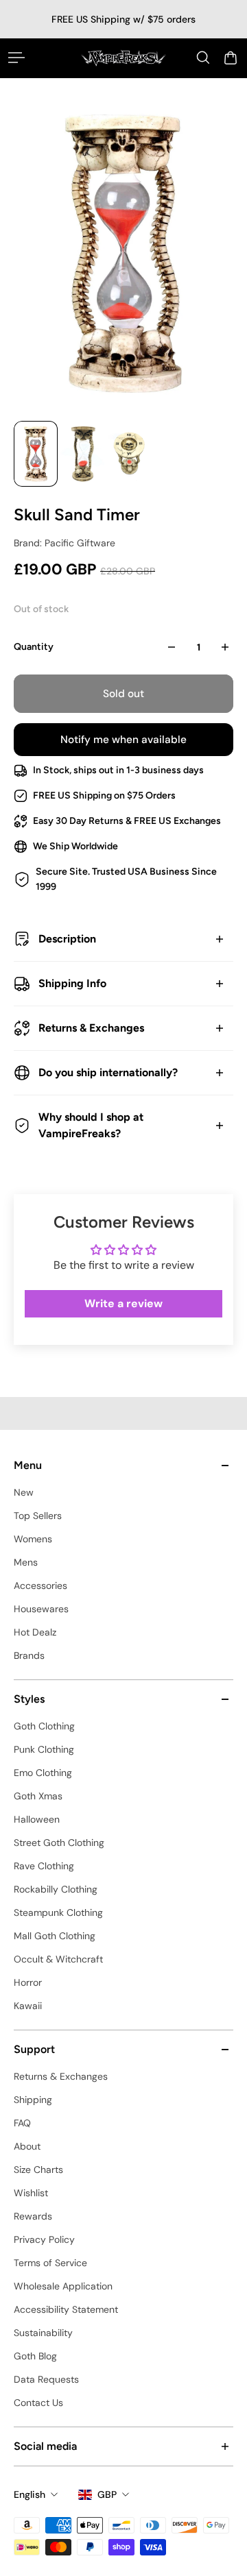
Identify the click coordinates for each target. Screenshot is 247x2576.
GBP (107, 2494)
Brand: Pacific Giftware (64, 543)
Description (67, 939)
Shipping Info (72, 983)
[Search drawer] (203, 58)
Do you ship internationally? (108, 1072)
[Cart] (231, 58)
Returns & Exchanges (91, 1028)
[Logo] (123, 58)
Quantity (34, 647)
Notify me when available (123, 740)
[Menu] (16, 58)
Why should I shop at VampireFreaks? (91, 1125)
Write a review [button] (123, 1303)
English (30, 2494)
